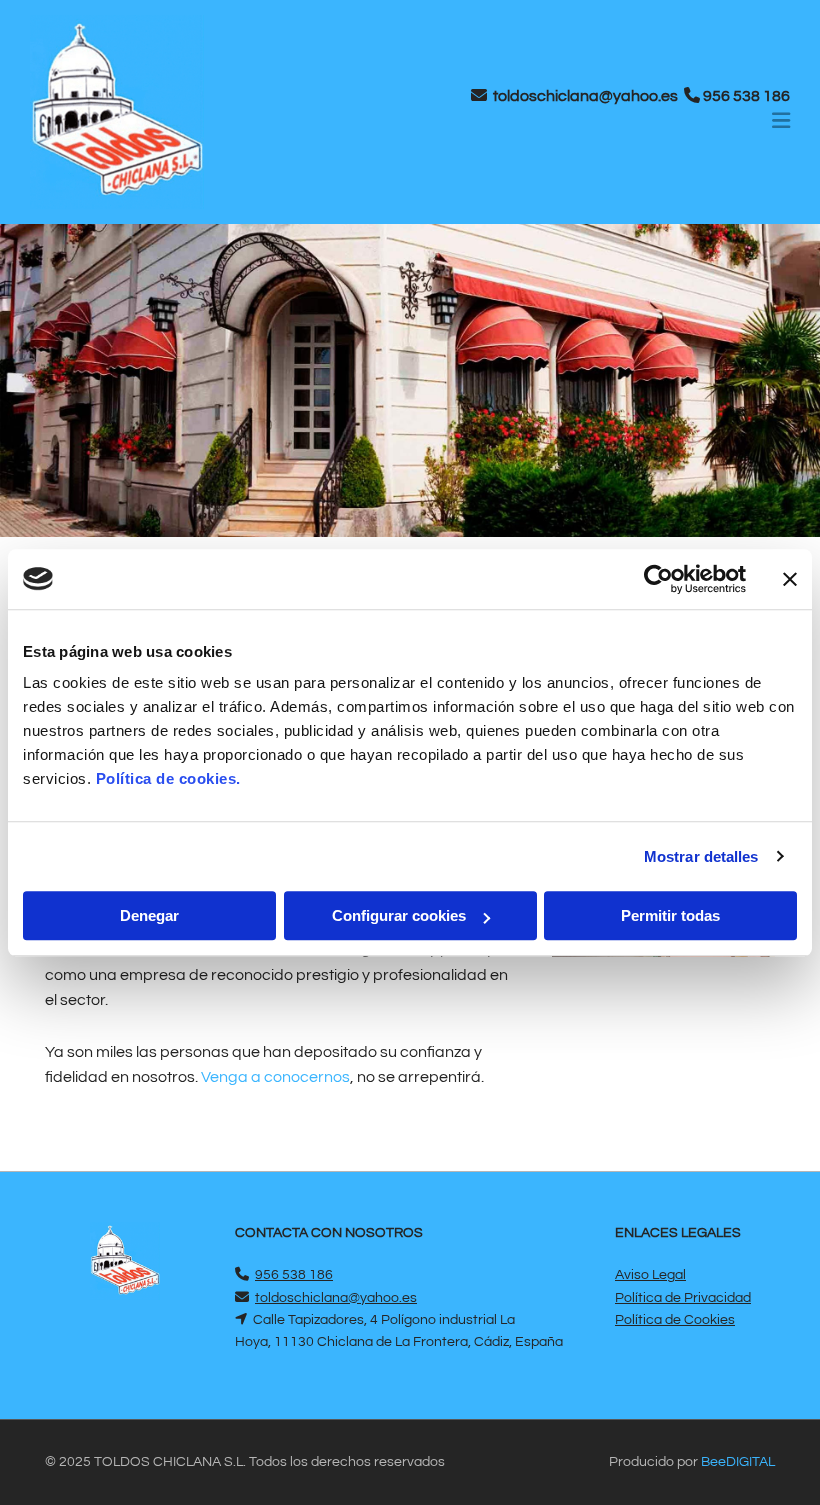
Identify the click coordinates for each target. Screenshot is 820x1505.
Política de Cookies (675, 1320)
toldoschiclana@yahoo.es (585, 96)
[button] (544, 123)
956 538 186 (746, 96)
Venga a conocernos (275, 1077)
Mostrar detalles (701, 856)
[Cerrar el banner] (790, 579)
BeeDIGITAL (738, 1462)
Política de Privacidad (683, 1298)
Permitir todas (670, 915)
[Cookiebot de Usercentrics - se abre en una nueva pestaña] (658, 579)
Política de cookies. (168, 778)
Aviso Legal (650, 1275)
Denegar (149, 915)
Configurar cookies (399, 915)
